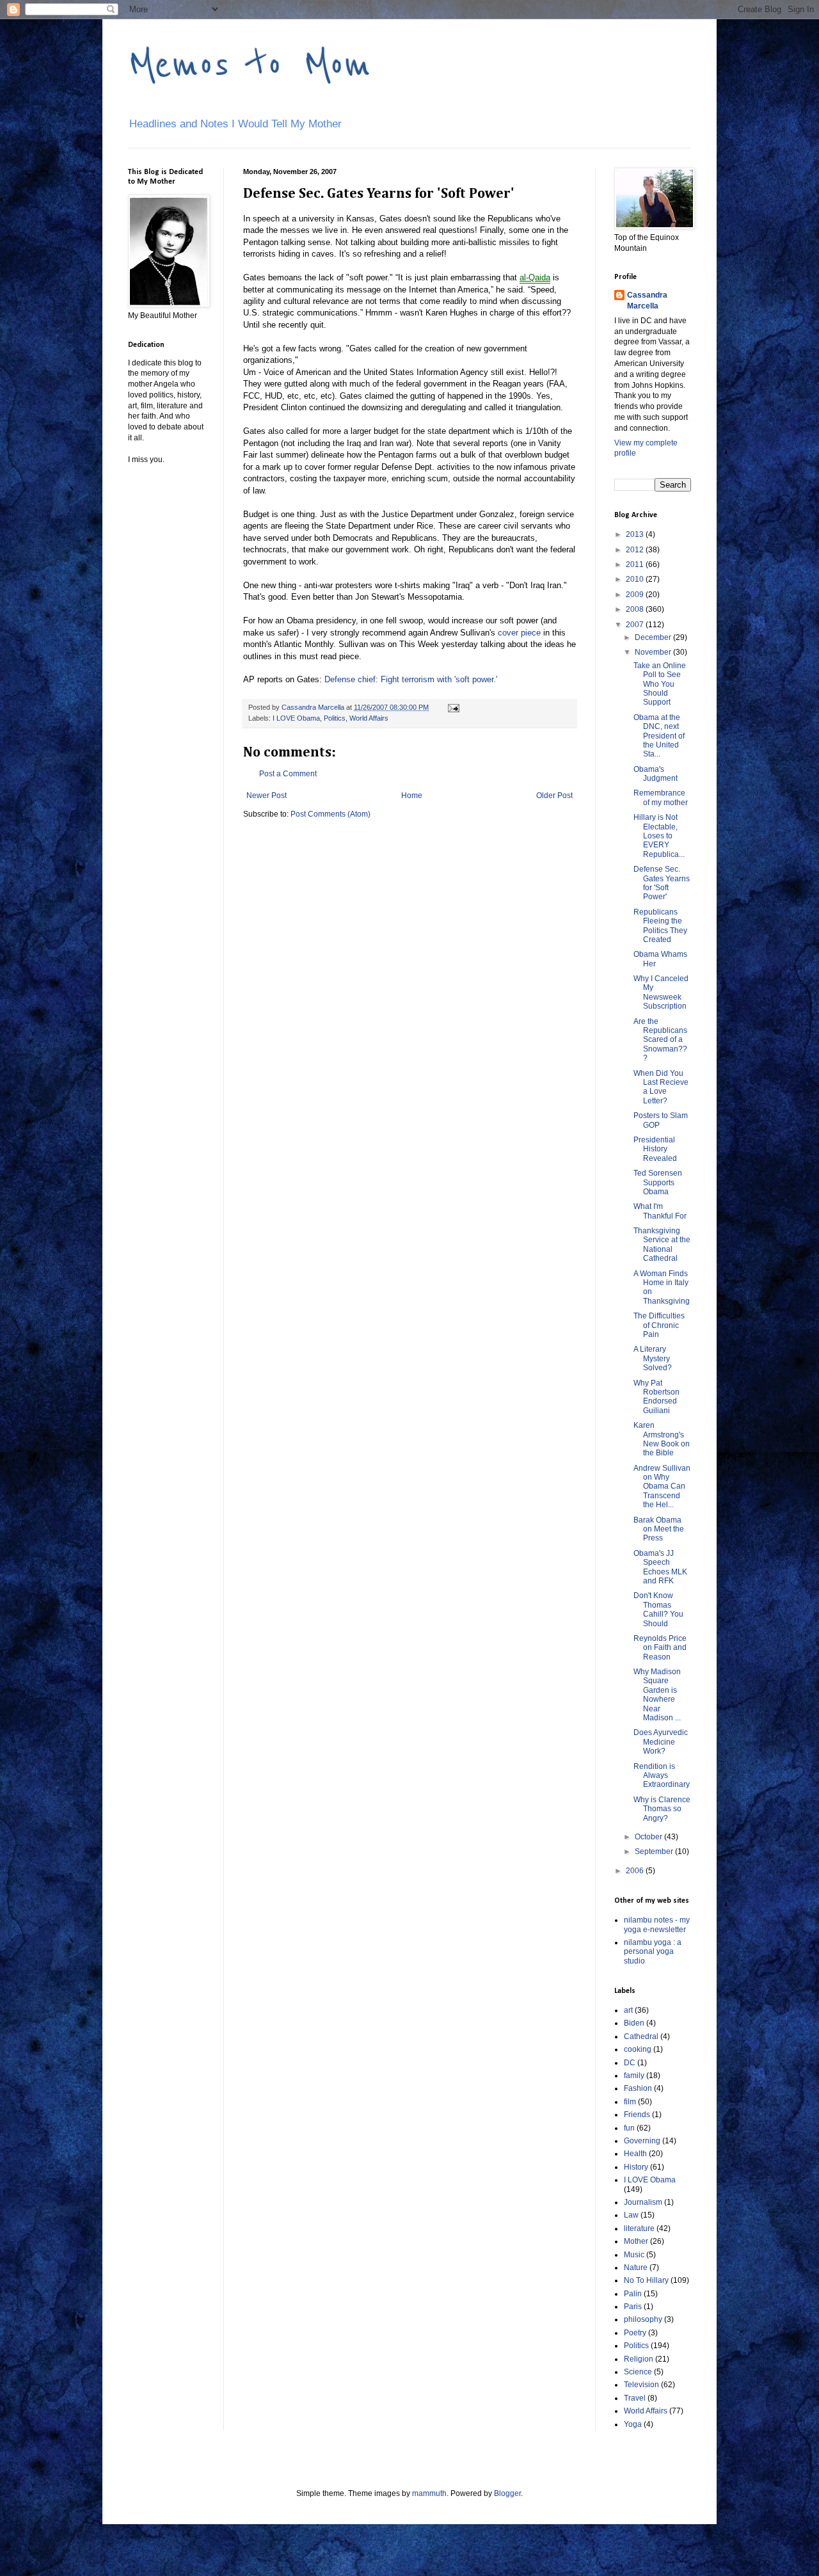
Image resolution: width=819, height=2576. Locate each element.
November (654, 652)
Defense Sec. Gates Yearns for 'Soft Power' (662, 883)
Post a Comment (288, 774)
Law (631, 2215)
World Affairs (369, 718)
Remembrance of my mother (661, 797)
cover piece (519, 633)
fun (629, 2128)
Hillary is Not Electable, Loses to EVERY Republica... (659, 836)
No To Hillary (646, 2280)
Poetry (635, 2333)
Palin (633, 2294)
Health (635, 2154)
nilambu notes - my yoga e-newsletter (657, 1924)
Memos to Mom (250, 65)
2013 (636, 534)
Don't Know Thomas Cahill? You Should (658, 1609)
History (636, 2167)
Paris (633, 2307)
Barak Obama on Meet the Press (659, 1529)
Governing (642, 2141)
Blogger (507, 2493)
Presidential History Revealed (655, 1149)
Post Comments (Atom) (330, 814)
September (655, 1852)
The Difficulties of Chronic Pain (659, 1325)
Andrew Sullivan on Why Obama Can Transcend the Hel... (662, 1487)
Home (412, 796)
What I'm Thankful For (660, 1211)
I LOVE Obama (296, 718)
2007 (636, 625)
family (634, 2076)
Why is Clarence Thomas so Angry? (662, 1809)
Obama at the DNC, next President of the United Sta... (659, 736)
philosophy (643, 2319)
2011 (636, 564)
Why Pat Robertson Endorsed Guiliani (656, 1397)
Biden (634, 2023)
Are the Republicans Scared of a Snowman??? (660, 1040)
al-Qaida (535, 277)
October (649, 1837)
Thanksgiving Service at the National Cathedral (662, 1244)
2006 (636, 1871)
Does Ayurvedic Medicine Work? (661, 1742)
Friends (637, 2115)
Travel (635, 2398)
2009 (636, 595)
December (654, 637)
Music (634, 2255)
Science (638, 2372)
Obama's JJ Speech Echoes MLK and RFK (660, 1567)
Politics (335, 718)
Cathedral (641, 2036)
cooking (638, 2049)
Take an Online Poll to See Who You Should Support (660, 684)
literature (639, 2228)
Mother (636, 2241)
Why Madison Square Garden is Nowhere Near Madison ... (657, 1695)
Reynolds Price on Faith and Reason (660, 1648)
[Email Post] (453, 707)
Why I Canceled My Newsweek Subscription (661, 992)
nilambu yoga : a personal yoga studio (653, 1952)
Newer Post (266, 796)
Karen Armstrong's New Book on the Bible (662, 1439)
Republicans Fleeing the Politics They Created (660, 926)
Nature (636, 2268)
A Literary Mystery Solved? (653, 1358)
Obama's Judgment (656, 774)
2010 (636, 579)
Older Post (554, 796)
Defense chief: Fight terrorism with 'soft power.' (411, 679)
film (630, 2102)
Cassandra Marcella (647, 300)
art (628, 2010)
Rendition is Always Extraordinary (662, 1776)
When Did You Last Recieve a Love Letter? (661, 1087)
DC (630, 2063)
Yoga (633, 2424)
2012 (636, 550)
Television (641, 2385)
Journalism (643, 2202)
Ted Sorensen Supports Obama (658, 1182)
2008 (636, 609)
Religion (639, 2359)
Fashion (638, 2088)
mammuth (429, 2493)
